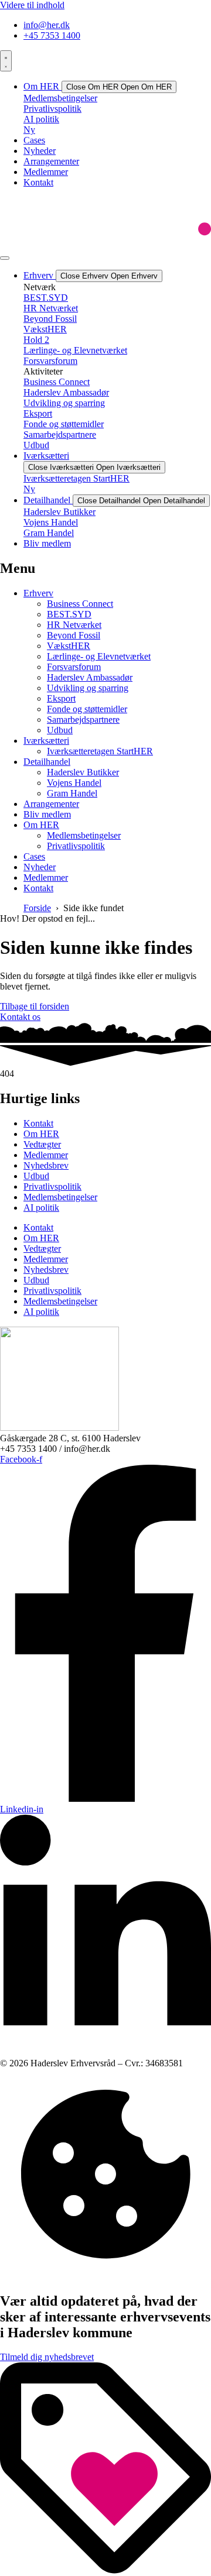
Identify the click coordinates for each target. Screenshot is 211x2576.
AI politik (41, 1208)
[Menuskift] (6, 61)
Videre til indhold (32, 5)
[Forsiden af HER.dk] (59, 1428)
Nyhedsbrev (46, 1165)
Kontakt (38, 1123)
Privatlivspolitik (52, 1186)
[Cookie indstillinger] (105, 2276)
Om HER (41, 1134)
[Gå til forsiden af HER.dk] (105, 244)
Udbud (36, 1176)
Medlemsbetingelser (60, 1197)
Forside (37, 908)
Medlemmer (46, 1155)
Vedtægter (42, 1144)
